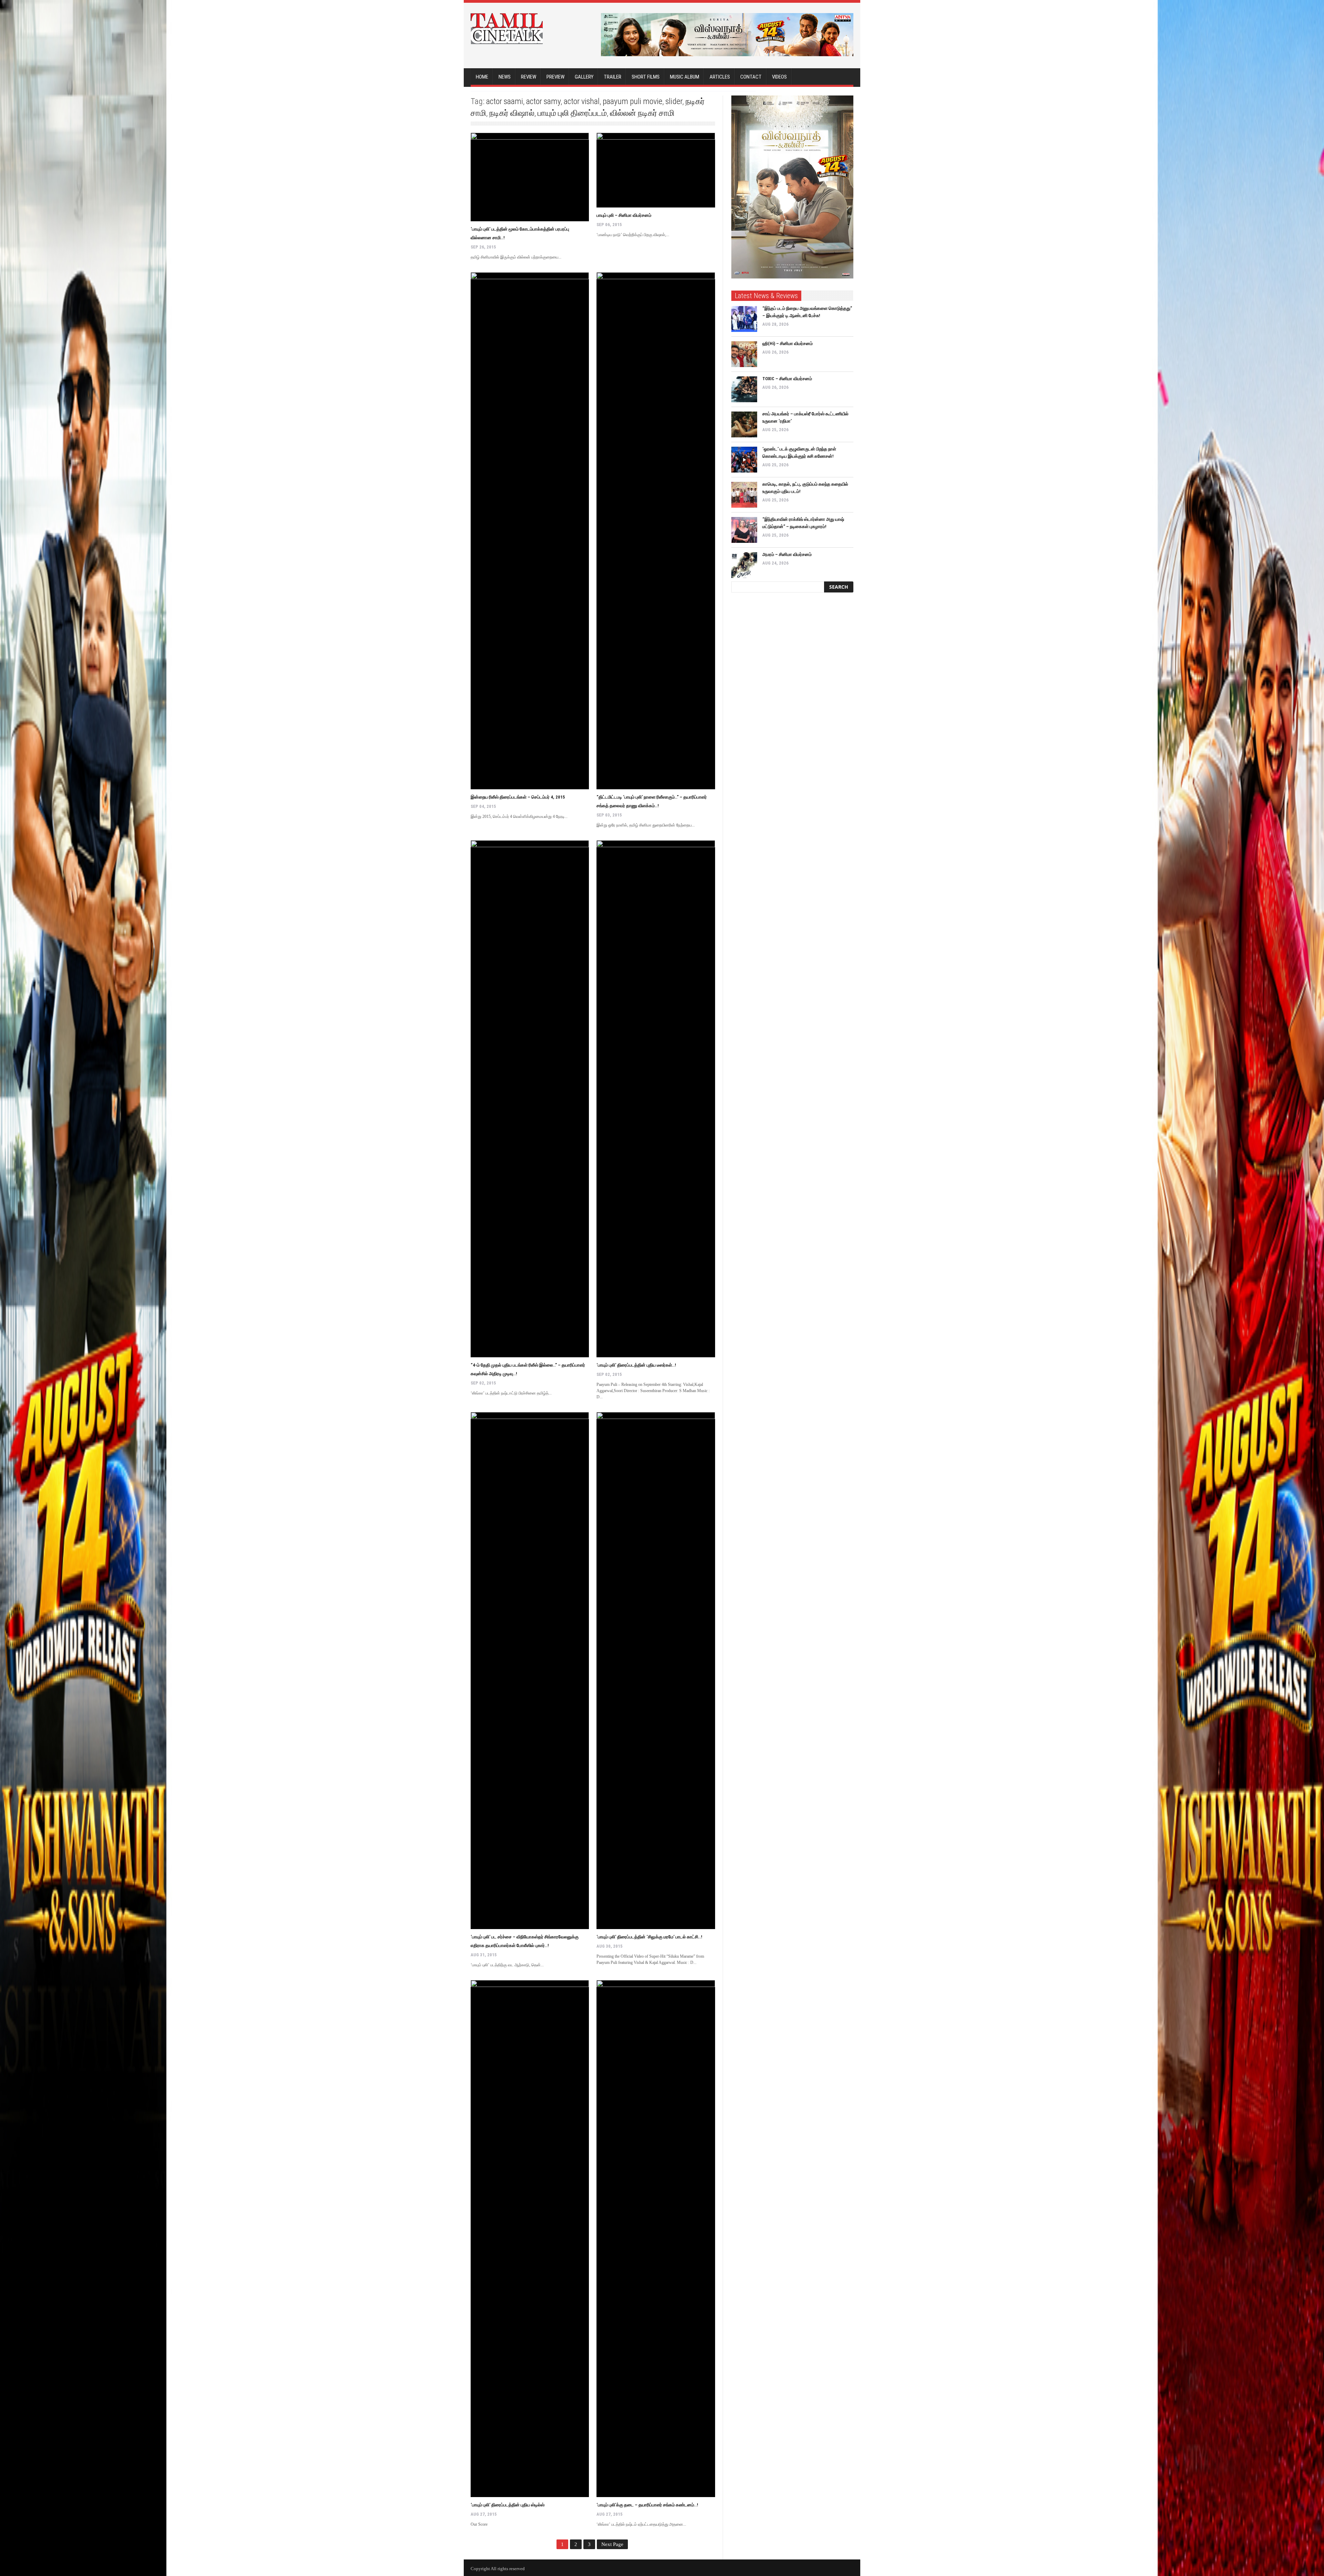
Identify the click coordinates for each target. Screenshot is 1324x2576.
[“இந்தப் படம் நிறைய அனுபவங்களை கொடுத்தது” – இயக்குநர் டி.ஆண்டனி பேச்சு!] (744, 319)
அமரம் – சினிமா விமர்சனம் (787, 554)
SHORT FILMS (646, 77)
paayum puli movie (633, 101)
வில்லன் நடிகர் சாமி (642, 113)
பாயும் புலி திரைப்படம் (572, 113)
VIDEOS (779, 77)
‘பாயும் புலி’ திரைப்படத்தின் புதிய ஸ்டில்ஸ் (508, 2505)
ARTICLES (720, 77)
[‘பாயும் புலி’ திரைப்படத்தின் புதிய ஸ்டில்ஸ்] (530, 2239)
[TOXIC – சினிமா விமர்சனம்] (744, 389)
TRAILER (613, 77)
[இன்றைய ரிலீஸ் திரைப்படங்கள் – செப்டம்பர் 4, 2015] (530, 531)
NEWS (505, 77)
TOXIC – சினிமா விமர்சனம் (787, 379)
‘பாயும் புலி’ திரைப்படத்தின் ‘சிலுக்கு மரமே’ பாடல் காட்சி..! (649, 1937)
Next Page (612, 2544)
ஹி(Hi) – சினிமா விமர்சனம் (788, 343)
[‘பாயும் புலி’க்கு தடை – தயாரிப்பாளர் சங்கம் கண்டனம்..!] (656, 2239)
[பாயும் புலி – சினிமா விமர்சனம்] (656, 170)
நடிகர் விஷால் (512, 113)
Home (482, 77)
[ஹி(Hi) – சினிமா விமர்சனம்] (744, 354)
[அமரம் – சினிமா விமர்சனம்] (744, 565)
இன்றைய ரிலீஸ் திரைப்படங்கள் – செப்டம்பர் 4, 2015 (518, 797)
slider (674, 101)
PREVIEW (555, 77)
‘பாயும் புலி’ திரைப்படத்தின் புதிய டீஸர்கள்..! (636, 1365)
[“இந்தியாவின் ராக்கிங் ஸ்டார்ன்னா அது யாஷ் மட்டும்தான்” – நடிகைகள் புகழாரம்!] (744, 530)
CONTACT (751, 77)
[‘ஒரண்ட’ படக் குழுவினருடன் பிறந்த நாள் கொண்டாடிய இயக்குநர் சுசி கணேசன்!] (744, 460)
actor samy (543, 101)
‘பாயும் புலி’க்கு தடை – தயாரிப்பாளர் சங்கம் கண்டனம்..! (647, 2505)
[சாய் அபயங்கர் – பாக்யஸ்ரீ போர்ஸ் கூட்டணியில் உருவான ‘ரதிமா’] (744, 424)
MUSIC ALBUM (685, 77)
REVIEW (529, 77)
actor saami (505, 101)
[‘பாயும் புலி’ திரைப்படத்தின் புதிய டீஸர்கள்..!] (656, 1099)
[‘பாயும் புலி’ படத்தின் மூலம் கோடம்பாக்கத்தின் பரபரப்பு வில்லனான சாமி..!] (530, 177)
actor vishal (582, 101)
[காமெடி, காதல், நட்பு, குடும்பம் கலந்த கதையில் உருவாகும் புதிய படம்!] (744, 495)
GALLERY (584, 77)
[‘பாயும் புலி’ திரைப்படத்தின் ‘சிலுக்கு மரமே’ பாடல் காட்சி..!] (656, 1671)
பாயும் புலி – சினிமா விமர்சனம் (624, 215)
